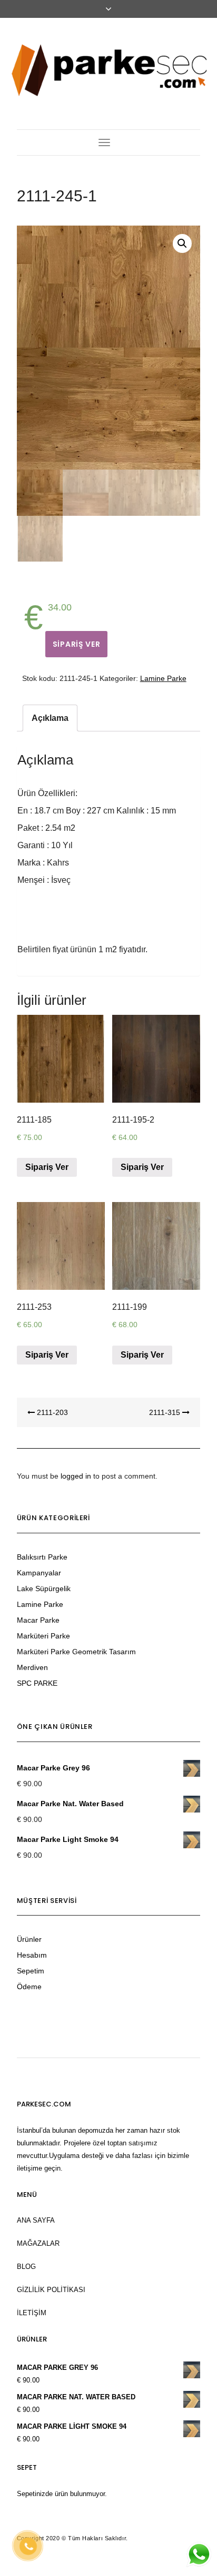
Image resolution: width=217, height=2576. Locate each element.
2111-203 (51, 1412)
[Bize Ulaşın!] (199, 2554)
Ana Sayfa (36, 2220)
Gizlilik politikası (51, 2290)
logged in (76, 1476)
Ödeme (29, 1987)
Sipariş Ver (77, 644)
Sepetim (31, 1971)
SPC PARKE (37, 1683)
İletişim (32, 2313)
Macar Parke (38, 1620)
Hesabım (32, 1955)
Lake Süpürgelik (44, 1589)
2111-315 (166, 1412)
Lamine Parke (163, 678)
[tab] (50, 718)
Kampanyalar (39, 1573)
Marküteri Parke (43, 1636)
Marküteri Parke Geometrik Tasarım (76, 1652)
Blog (26, 2267)
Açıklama (50, 718)
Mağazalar (38, 2243)
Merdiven (32, 1667)
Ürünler (29, 1939)
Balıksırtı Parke (42, 1557)
